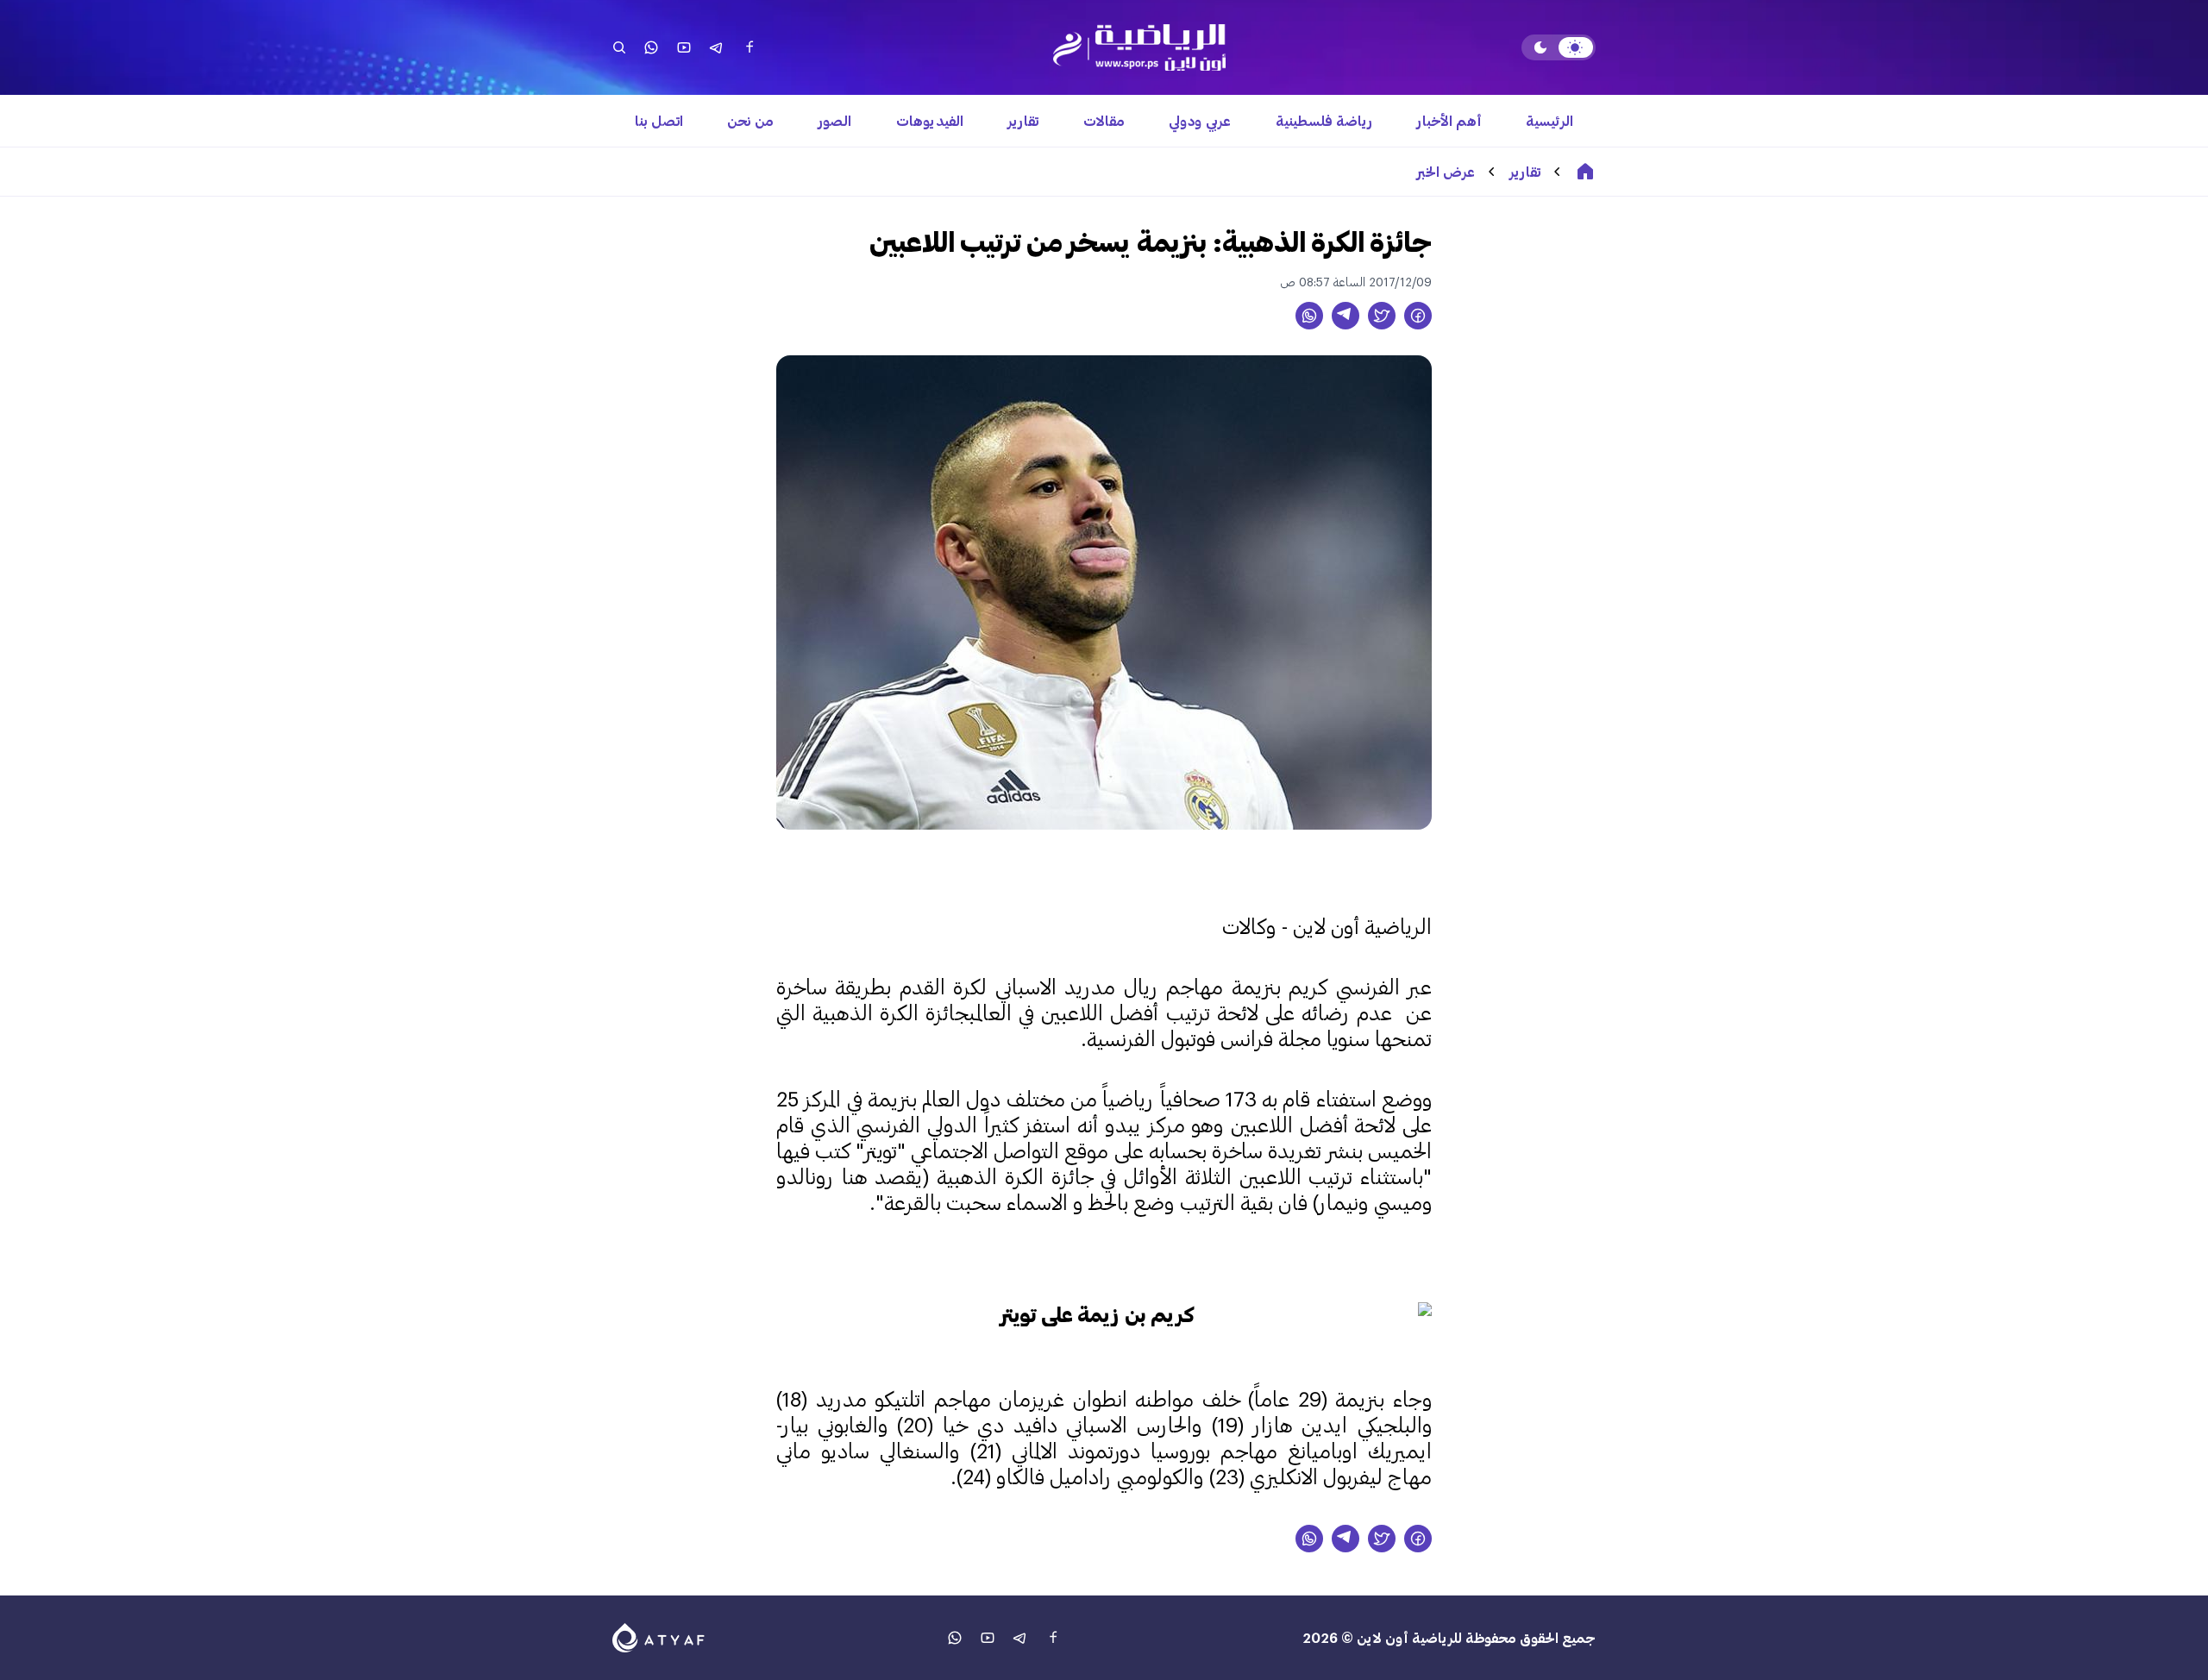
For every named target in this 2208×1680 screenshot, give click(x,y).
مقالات (1104, 120)
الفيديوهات (930, 120)
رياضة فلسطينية (1324, 120)
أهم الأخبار (1449, 120)
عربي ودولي (1200, 120)
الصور (835, 120)
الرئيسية (1549, 120)
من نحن (750, 120)
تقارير (1023, 120)
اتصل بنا (659, 120)
